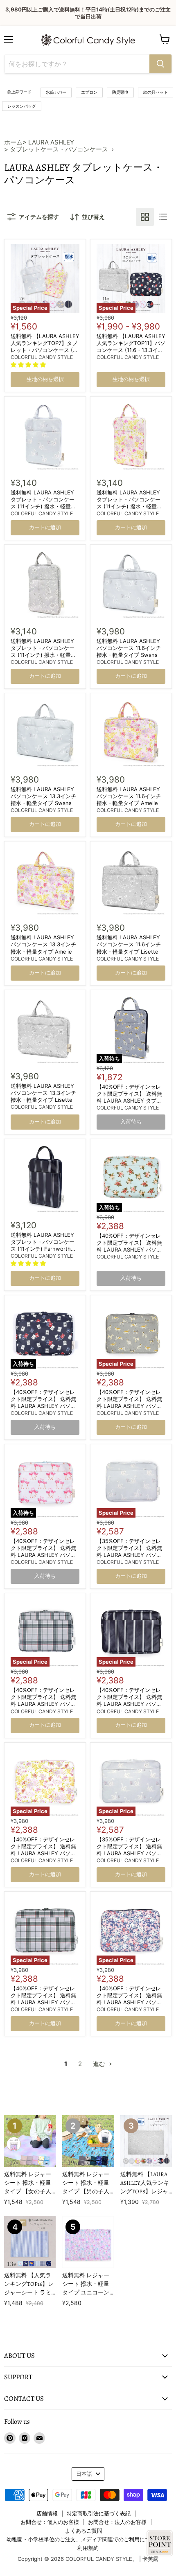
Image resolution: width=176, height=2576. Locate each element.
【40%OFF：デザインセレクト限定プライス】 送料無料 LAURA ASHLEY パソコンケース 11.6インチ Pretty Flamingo (43, 1555)
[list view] (163, 217)
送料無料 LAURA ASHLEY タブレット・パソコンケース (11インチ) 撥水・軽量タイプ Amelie (129, 503)
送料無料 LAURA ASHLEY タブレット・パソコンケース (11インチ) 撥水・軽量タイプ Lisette (43, 651)
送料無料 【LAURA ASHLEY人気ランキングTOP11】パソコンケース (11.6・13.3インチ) (131, 346)
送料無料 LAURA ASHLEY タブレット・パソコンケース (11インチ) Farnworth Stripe (43, 1245)
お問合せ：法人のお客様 (117, 2522)
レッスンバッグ (22, 106)
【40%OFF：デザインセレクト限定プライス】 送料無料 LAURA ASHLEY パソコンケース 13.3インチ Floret (130, 1999)
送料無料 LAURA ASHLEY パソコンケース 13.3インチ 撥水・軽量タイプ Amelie (43, 944)
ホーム (13, 142)
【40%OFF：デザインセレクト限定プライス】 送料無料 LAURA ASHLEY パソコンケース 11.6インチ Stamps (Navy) (45, 1406)
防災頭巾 (120, 92)
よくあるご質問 (84, 2531)
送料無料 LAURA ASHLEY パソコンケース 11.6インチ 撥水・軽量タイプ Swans (129, 648)
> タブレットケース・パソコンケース (56, 149)
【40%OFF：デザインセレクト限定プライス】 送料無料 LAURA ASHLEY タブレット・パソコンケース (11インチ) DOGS (130, 1101)
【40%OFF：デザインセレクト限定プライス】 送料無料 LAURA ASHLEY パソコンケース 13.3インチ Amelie (45, 1850)
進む (100, 2064)
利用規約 (88, 2548)
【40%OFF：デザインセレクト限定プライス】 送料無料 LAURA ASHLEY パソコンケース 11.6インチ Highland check (43, 1704)
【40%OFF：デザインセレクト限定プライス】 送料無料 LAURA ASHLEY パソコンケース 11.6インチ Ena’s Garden (129, 1250)
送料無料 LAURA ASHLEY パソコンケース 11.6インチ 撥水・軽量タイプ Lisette (129, 944)
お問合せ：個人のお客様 (50, 2522)
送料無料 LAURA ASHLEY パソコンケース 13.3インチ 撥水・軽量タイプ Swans (43, 796)
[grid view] (145, 217)
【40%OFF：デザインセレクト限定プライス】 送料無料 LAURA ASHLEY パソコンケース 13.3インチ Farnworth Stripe (129, 1704)
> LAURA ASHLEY (48, 142)
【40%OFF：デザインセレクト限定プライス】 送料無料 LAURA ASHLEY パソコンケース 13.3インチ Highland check (43, 2002)
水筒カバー (56, 92)
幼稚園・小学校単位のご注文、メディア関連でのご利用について (84, 2539)
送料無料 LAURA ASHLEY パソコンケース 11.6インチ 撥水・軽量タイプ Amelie (129, 796)
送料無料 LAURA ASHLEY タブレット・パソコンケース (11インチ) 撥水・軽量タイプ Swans (43, 503)
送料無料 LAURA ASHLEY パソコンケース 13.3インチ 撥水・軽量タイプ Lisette (43, 1093)
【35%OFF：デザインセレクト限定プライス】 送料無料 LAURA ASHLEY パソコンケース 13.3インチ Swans (131, 1850)
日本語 (84, 2474)
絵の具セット (156, 92)
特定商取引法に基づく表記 (99, 2513)
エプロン (89, 92)
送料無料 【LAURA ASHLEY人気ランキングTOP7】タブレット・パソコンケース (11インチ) (45, 346)
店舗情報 (47, 2513)
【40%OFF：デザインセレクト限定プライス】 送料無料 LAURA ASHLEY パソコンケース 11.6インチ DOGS (129, 1402)
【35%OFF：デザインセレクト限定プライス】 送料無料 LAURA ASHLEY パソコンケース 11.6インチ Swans (130, 1551)
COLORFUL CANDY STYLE (42, 357)
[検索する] (160, 64)
